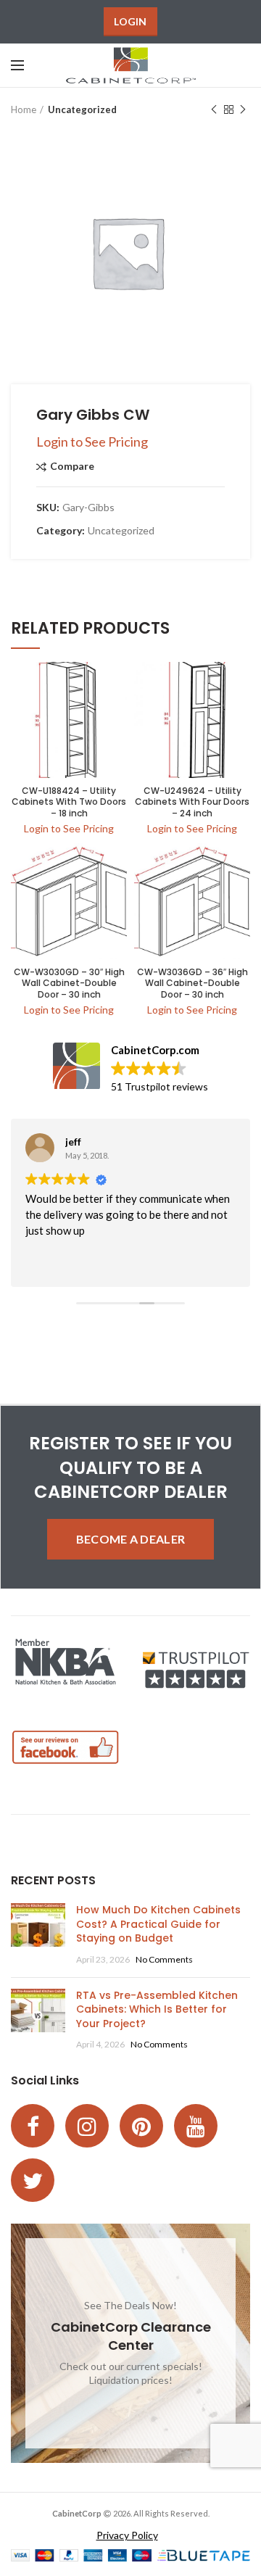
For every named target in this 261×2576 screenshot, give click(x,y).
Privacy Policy (127, 2535)
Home (24, 109)
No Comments (164, 1959)
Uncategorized (82, 109)
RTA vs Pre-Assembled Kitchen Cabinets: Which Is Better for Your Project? (157, 2009)
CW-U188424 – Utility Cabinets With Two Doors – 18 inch (69, 802)
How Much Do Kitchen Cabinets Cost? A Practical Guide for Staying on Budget (158, 1924)
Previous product (214, 109)
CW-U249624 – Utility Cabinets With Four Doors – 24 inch (192, 802)
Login (130, 21)
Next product (243, 109)
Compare (72, 467)
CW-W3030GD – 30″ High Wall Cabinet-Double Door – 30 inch (69, 983)
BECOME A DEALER (131, 1539)
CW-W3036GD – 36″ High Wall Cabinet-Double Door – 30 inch (192, 983)
